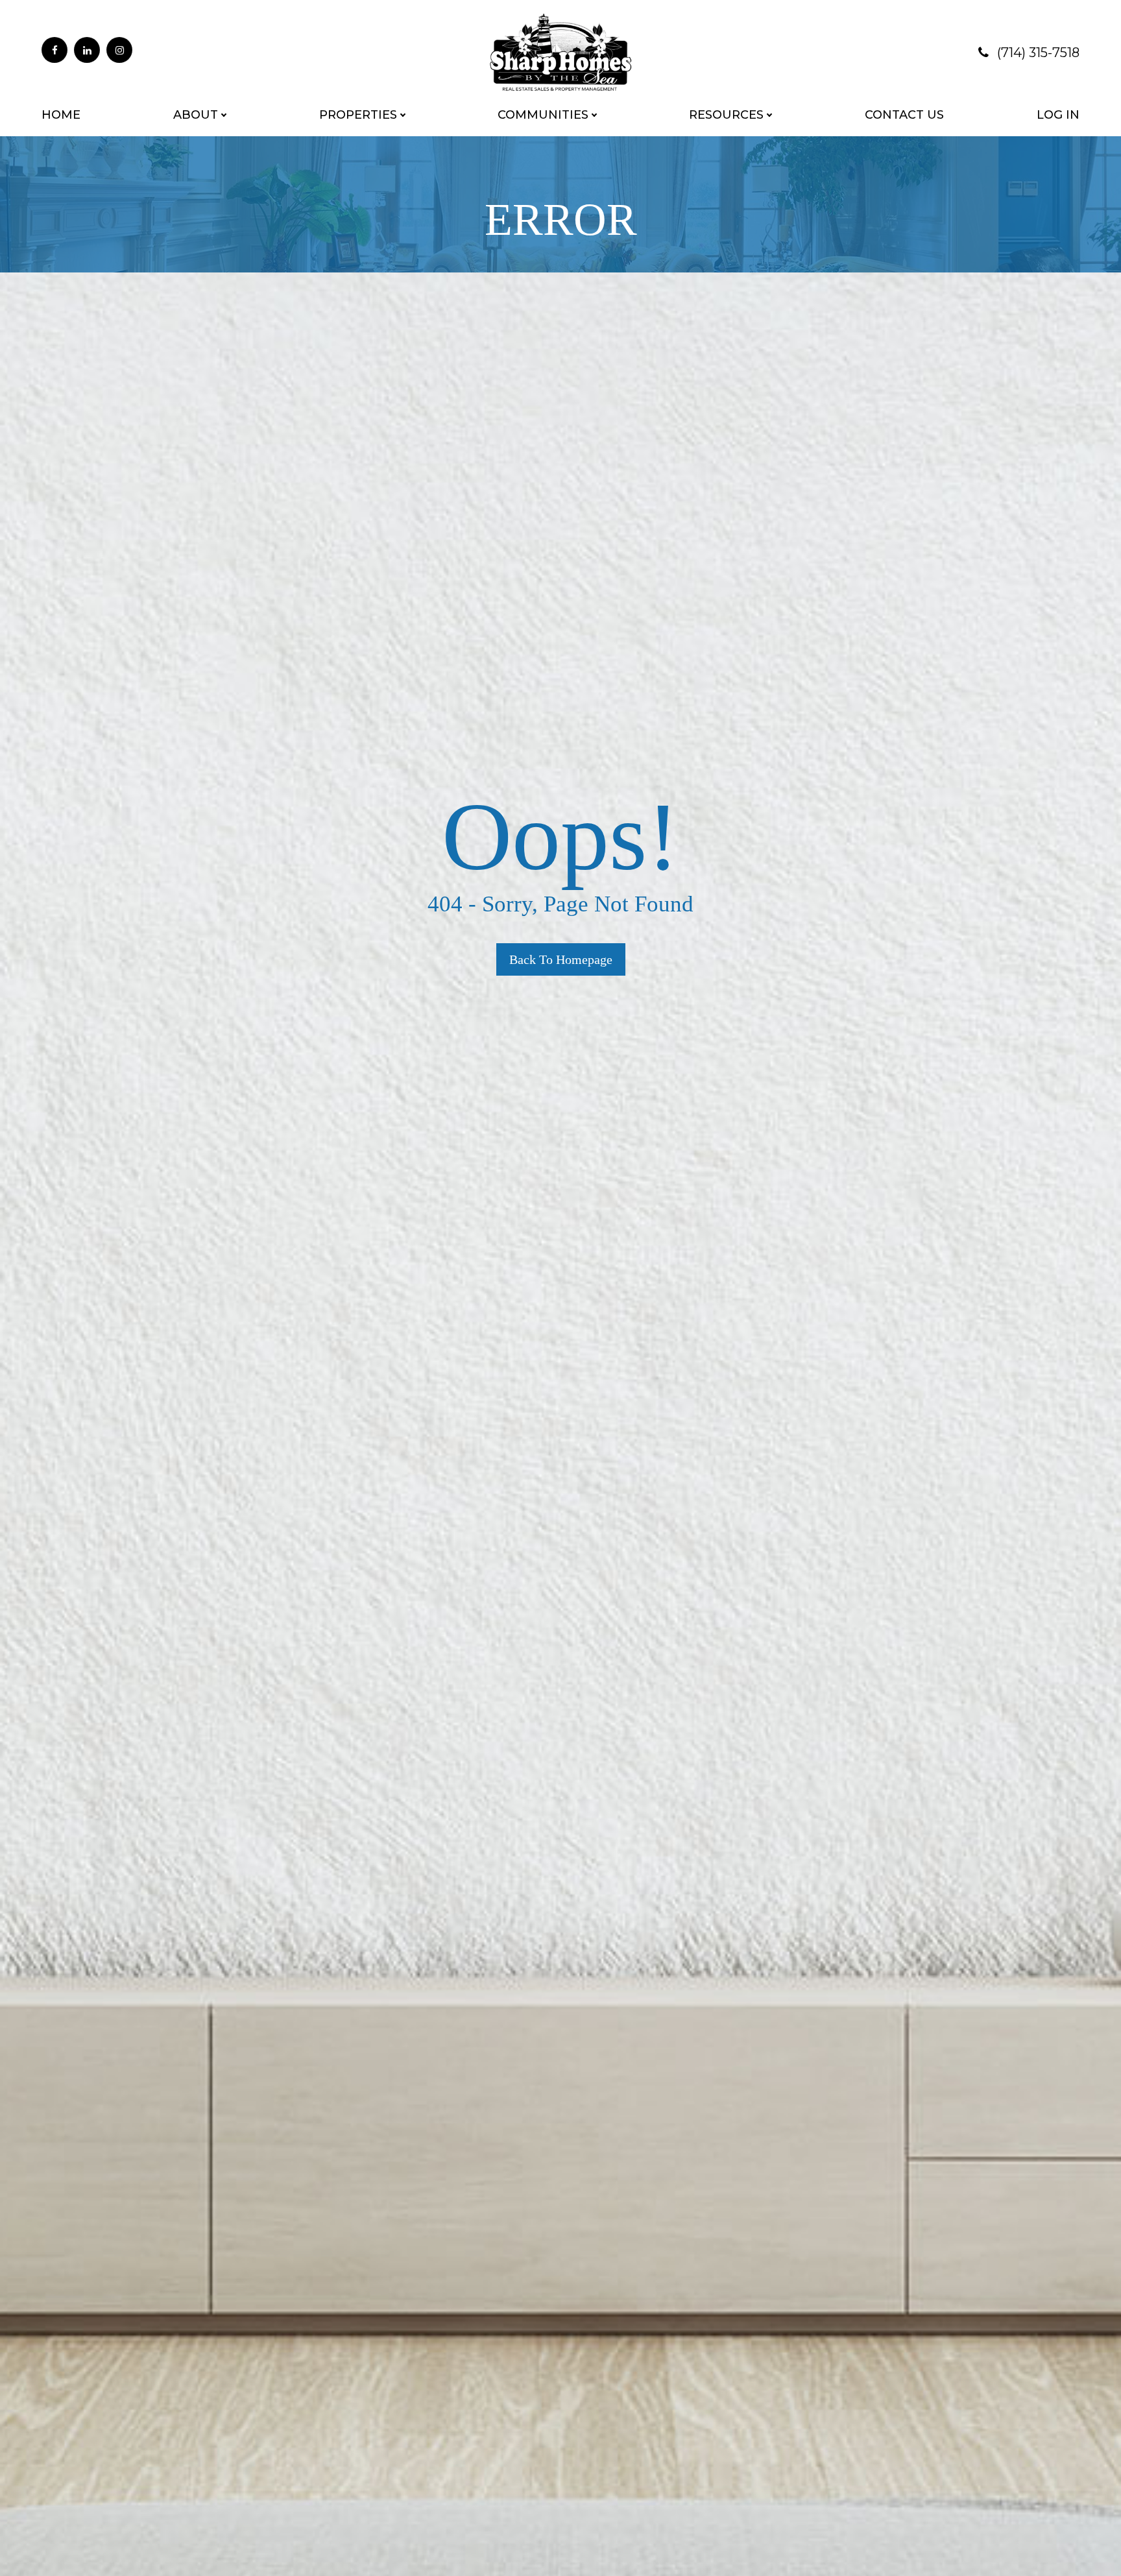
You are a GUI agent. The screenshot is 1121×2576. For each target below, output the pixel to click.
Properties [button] (358, 115)
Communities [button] (543, 115)
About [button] (196, 115)
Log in (1058, 115)
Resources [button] (726, 115)
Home (61, 115)
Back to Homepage (561, 959)
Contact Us (904, 115)
